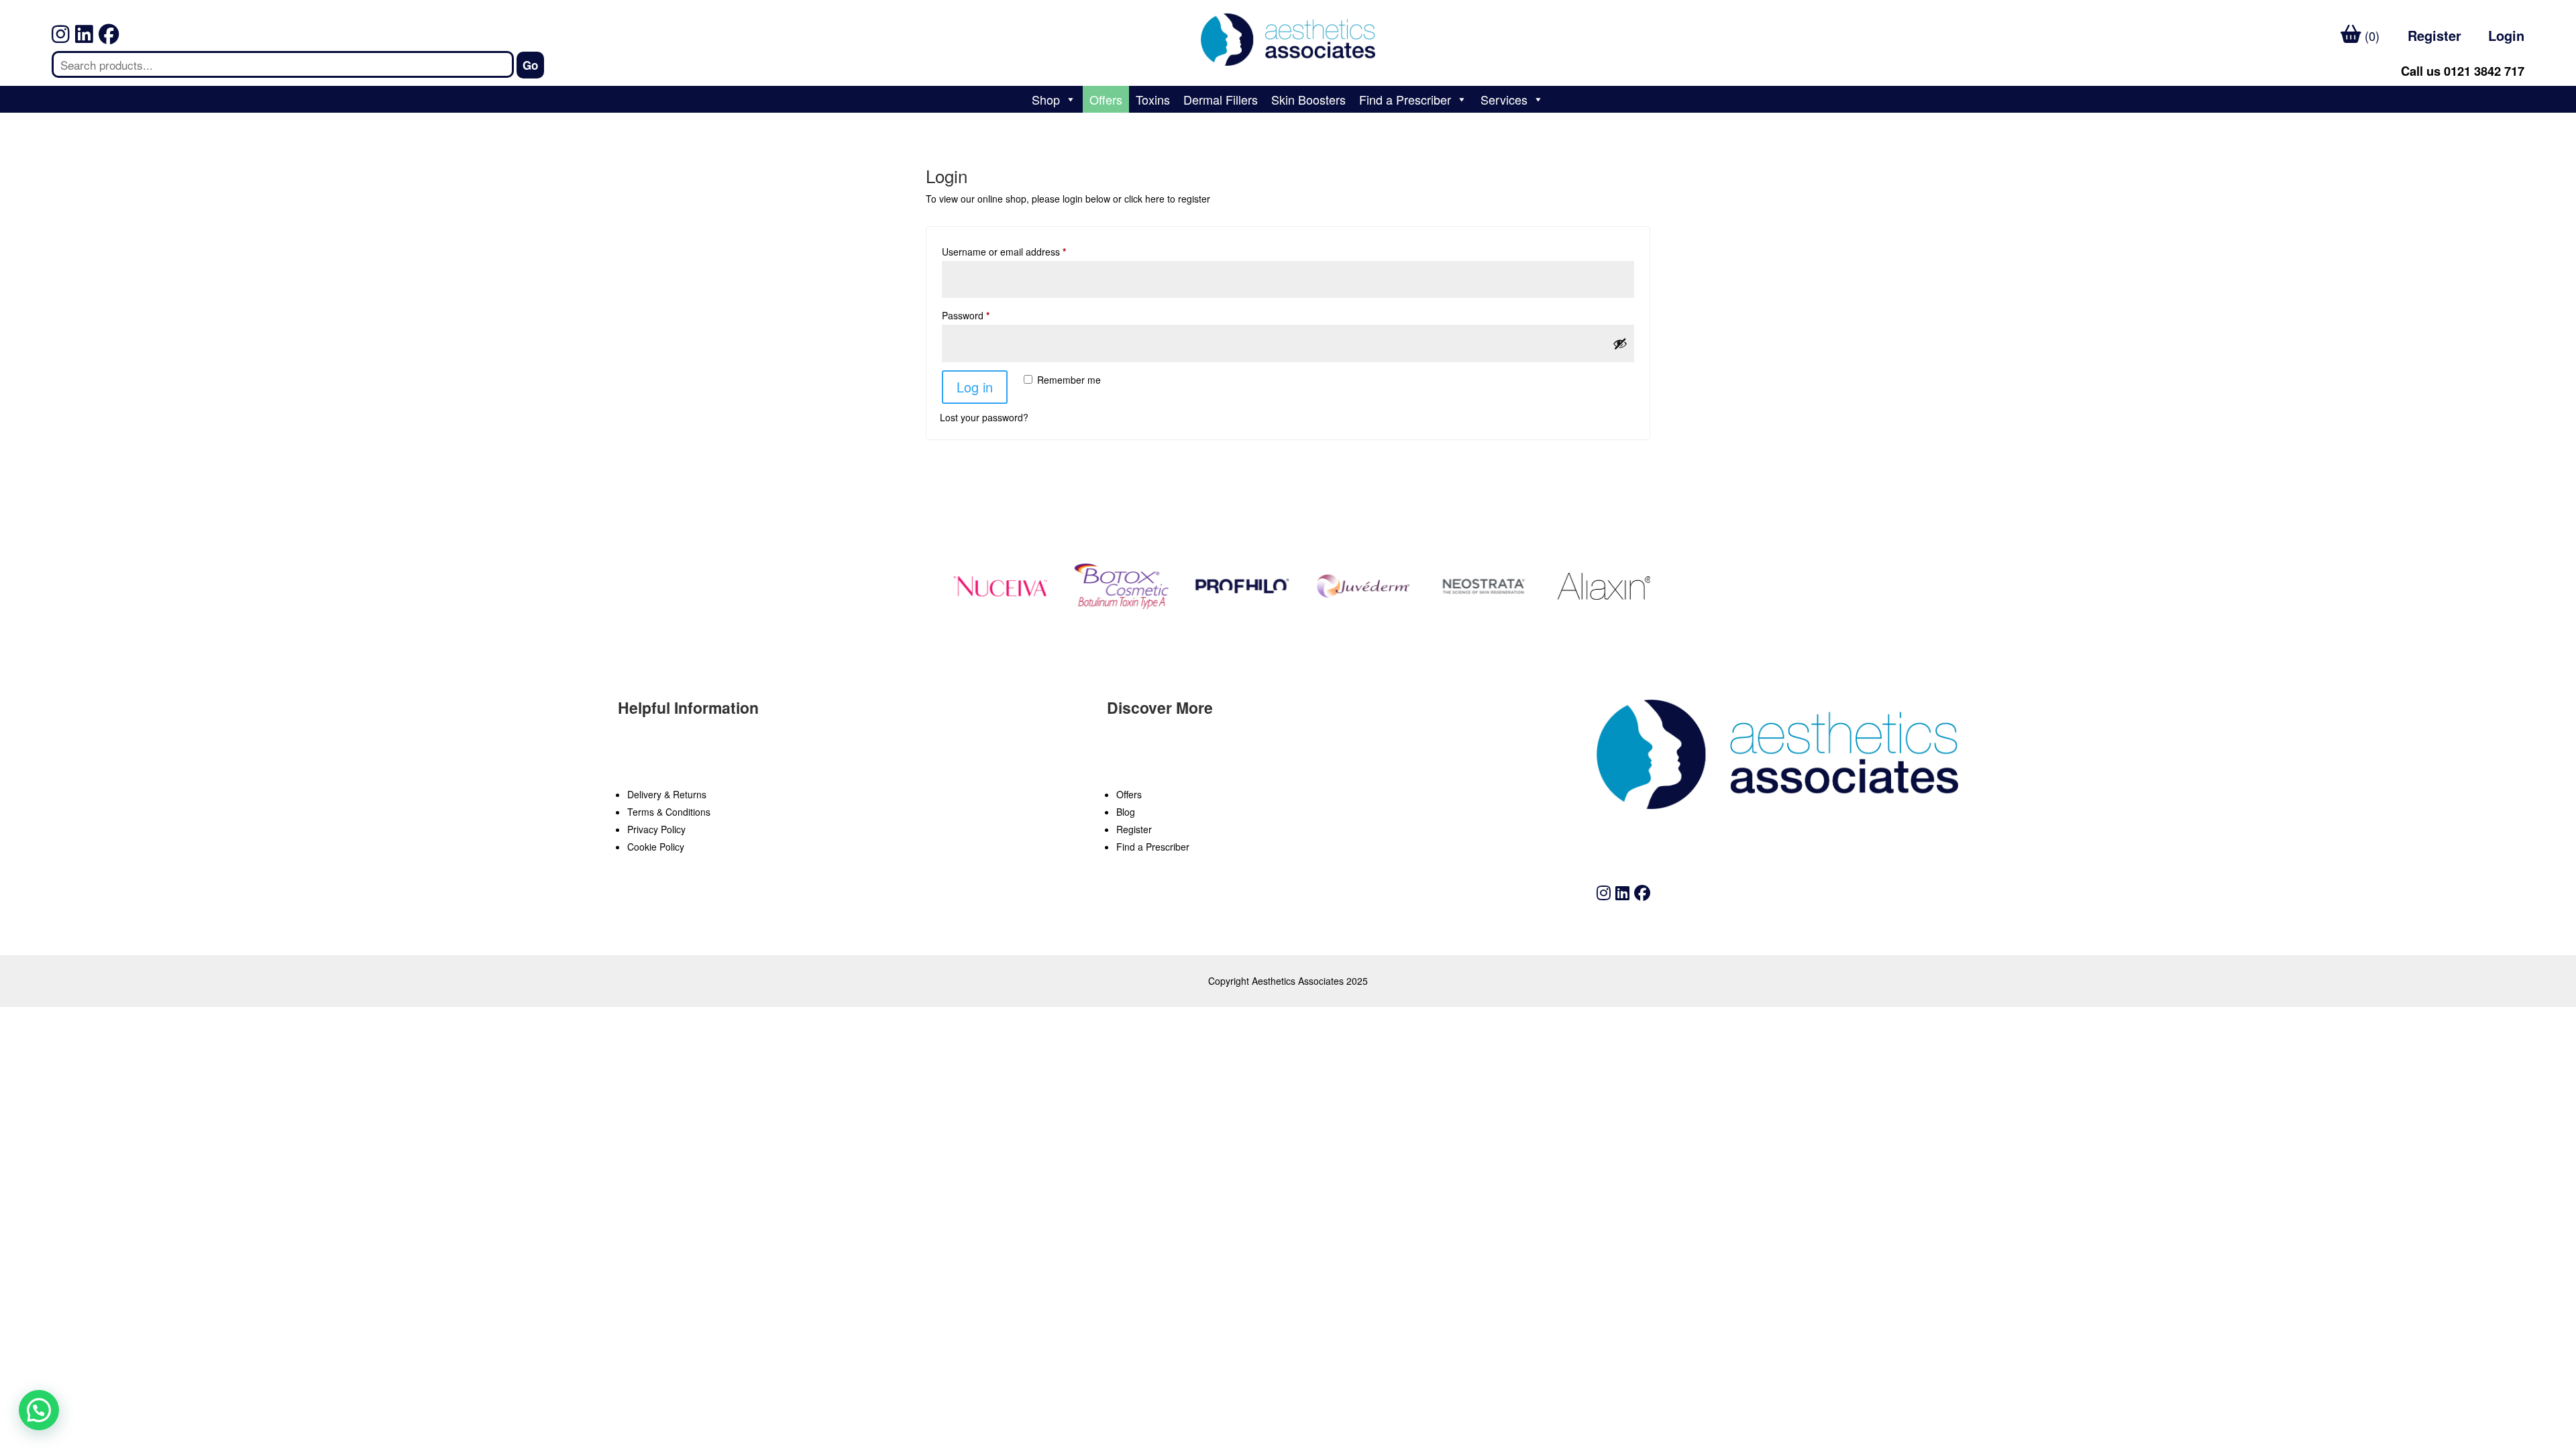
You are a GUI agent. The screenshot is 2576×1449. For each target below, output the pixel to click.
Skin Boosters (1308, 99)
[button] (254, 1246)
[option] (981, 586)
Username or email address (1004, 252)
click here (1144, 199)
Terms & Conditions (669, 812)
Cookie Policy (656, 847)
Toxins (1153, 99)
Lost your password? (984, 417)
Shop (1046, 99)
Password (966, 315)
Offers (1106, 99)
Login (2506, 35)
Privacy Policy (656, 829)
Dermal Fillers (1221, 99)
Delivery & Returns (667, 794)
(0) (2370, 36)
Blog (1126, 812)
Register (2434, 35)
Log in (975, 387)
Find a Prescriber (1405, 99)
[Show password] (1620, 343)
